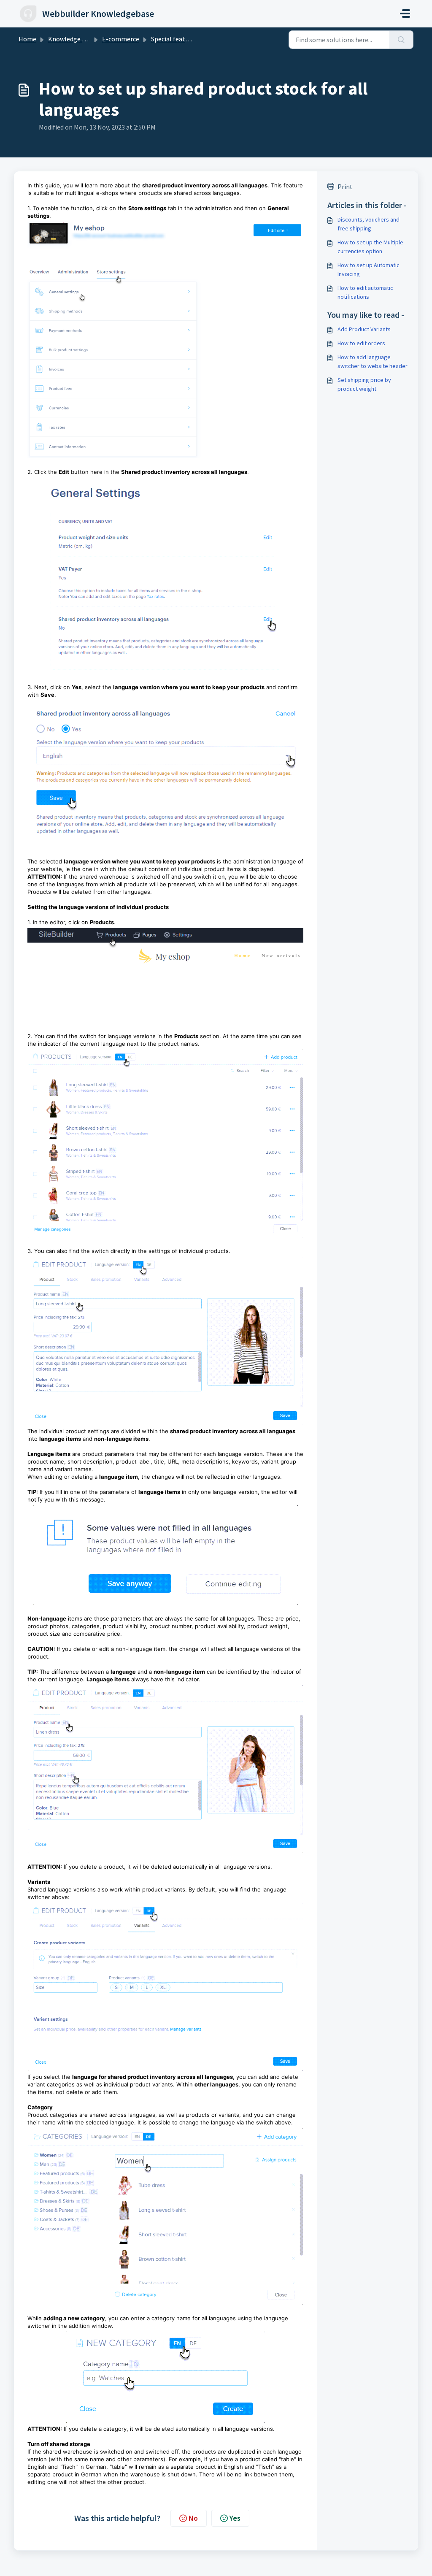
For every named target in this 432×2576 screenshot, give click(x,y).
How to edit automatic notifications (365, 292)
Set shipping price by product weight (364, 384)
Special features (174, 39)
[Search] (401, 40)
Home (27, 39)
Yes (235, 2518)
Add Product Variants (364, 329)
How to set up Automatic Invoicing (369, 269)
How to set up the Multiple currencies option (370, 247)
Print (345, 187)
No (193, 2518)
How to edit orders (361, 343)
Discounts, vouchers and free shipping (369, 224)
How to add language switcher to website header (373, 361)
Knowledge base (72, 39)
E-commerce (121, 39)
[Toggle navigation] (405, 14)
